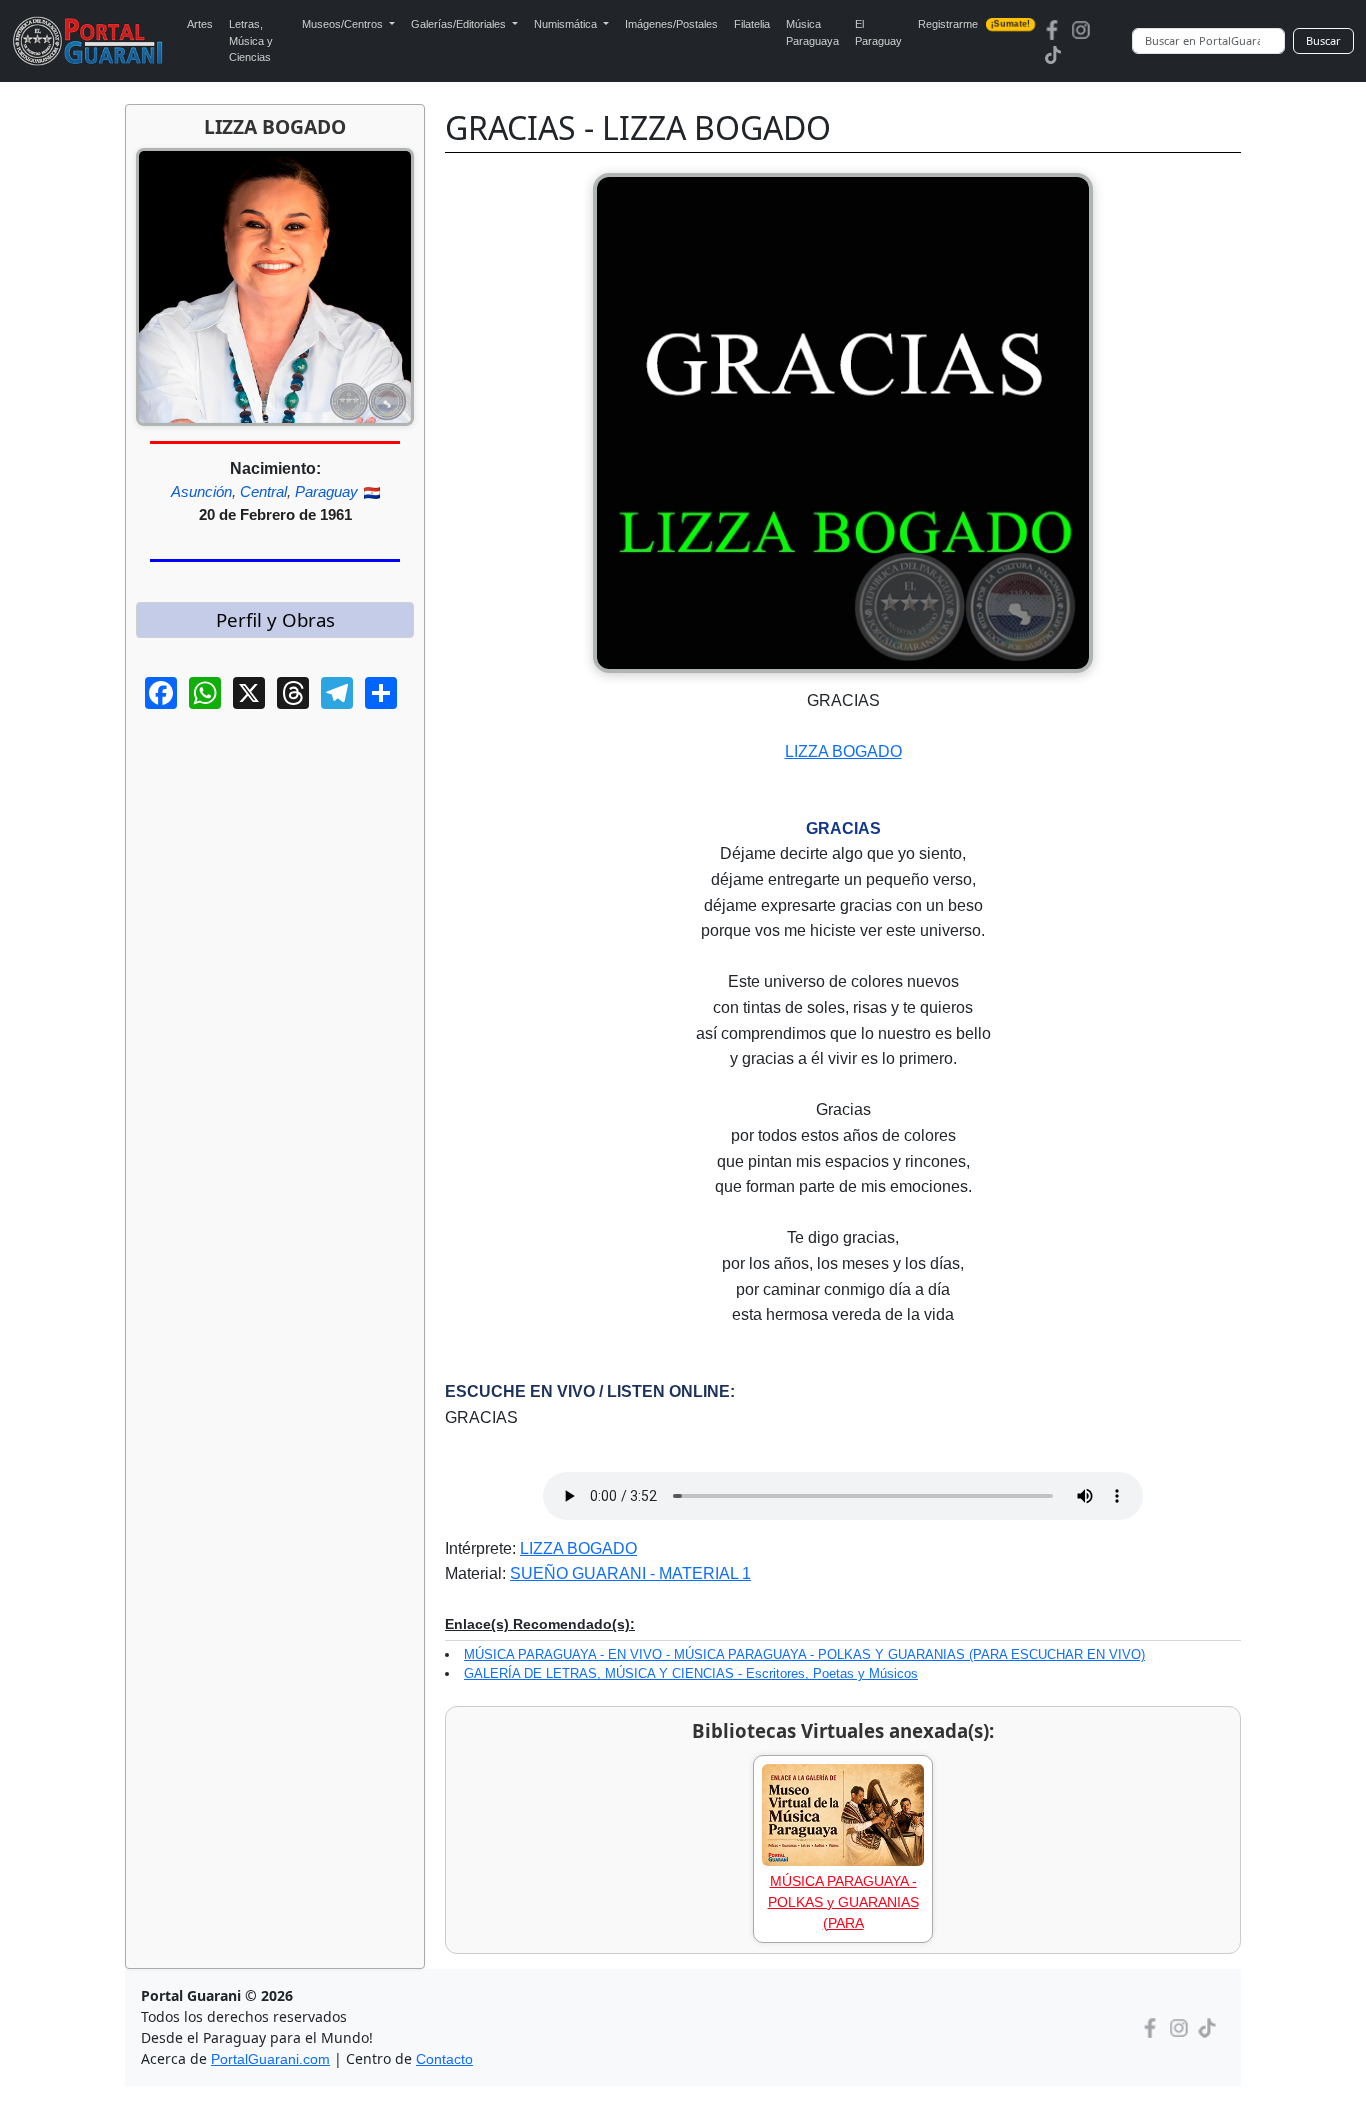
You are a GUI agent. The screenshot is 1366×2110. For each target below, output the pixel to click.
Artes (200, 24)
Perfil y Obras (275, 619)
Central (263, 491)
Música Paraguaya (812, 32)
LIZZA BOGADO (843, 751)
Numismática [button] (567, 24)
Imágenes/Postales (671, 24)
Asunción (201, 491)
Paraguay (326, 491)
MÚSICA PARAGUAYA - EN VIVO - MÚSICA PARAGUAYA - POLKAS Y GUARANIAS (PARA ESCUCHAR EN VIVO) (804, 1654)
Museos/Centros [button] (344, 24)
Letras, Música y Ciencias (251, 40)
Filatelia (752, 24)
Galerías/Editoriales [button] (460, 24)
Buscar (1323, 40)
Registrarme (974, 24)
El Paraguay (878, 32)
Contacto (444, 2059)
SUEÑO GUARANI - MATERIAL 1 (630, 1573)
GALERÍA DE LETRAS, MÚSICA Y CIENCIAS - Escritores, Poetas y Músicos (691, 1673)
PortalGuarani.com (270, 2059)
